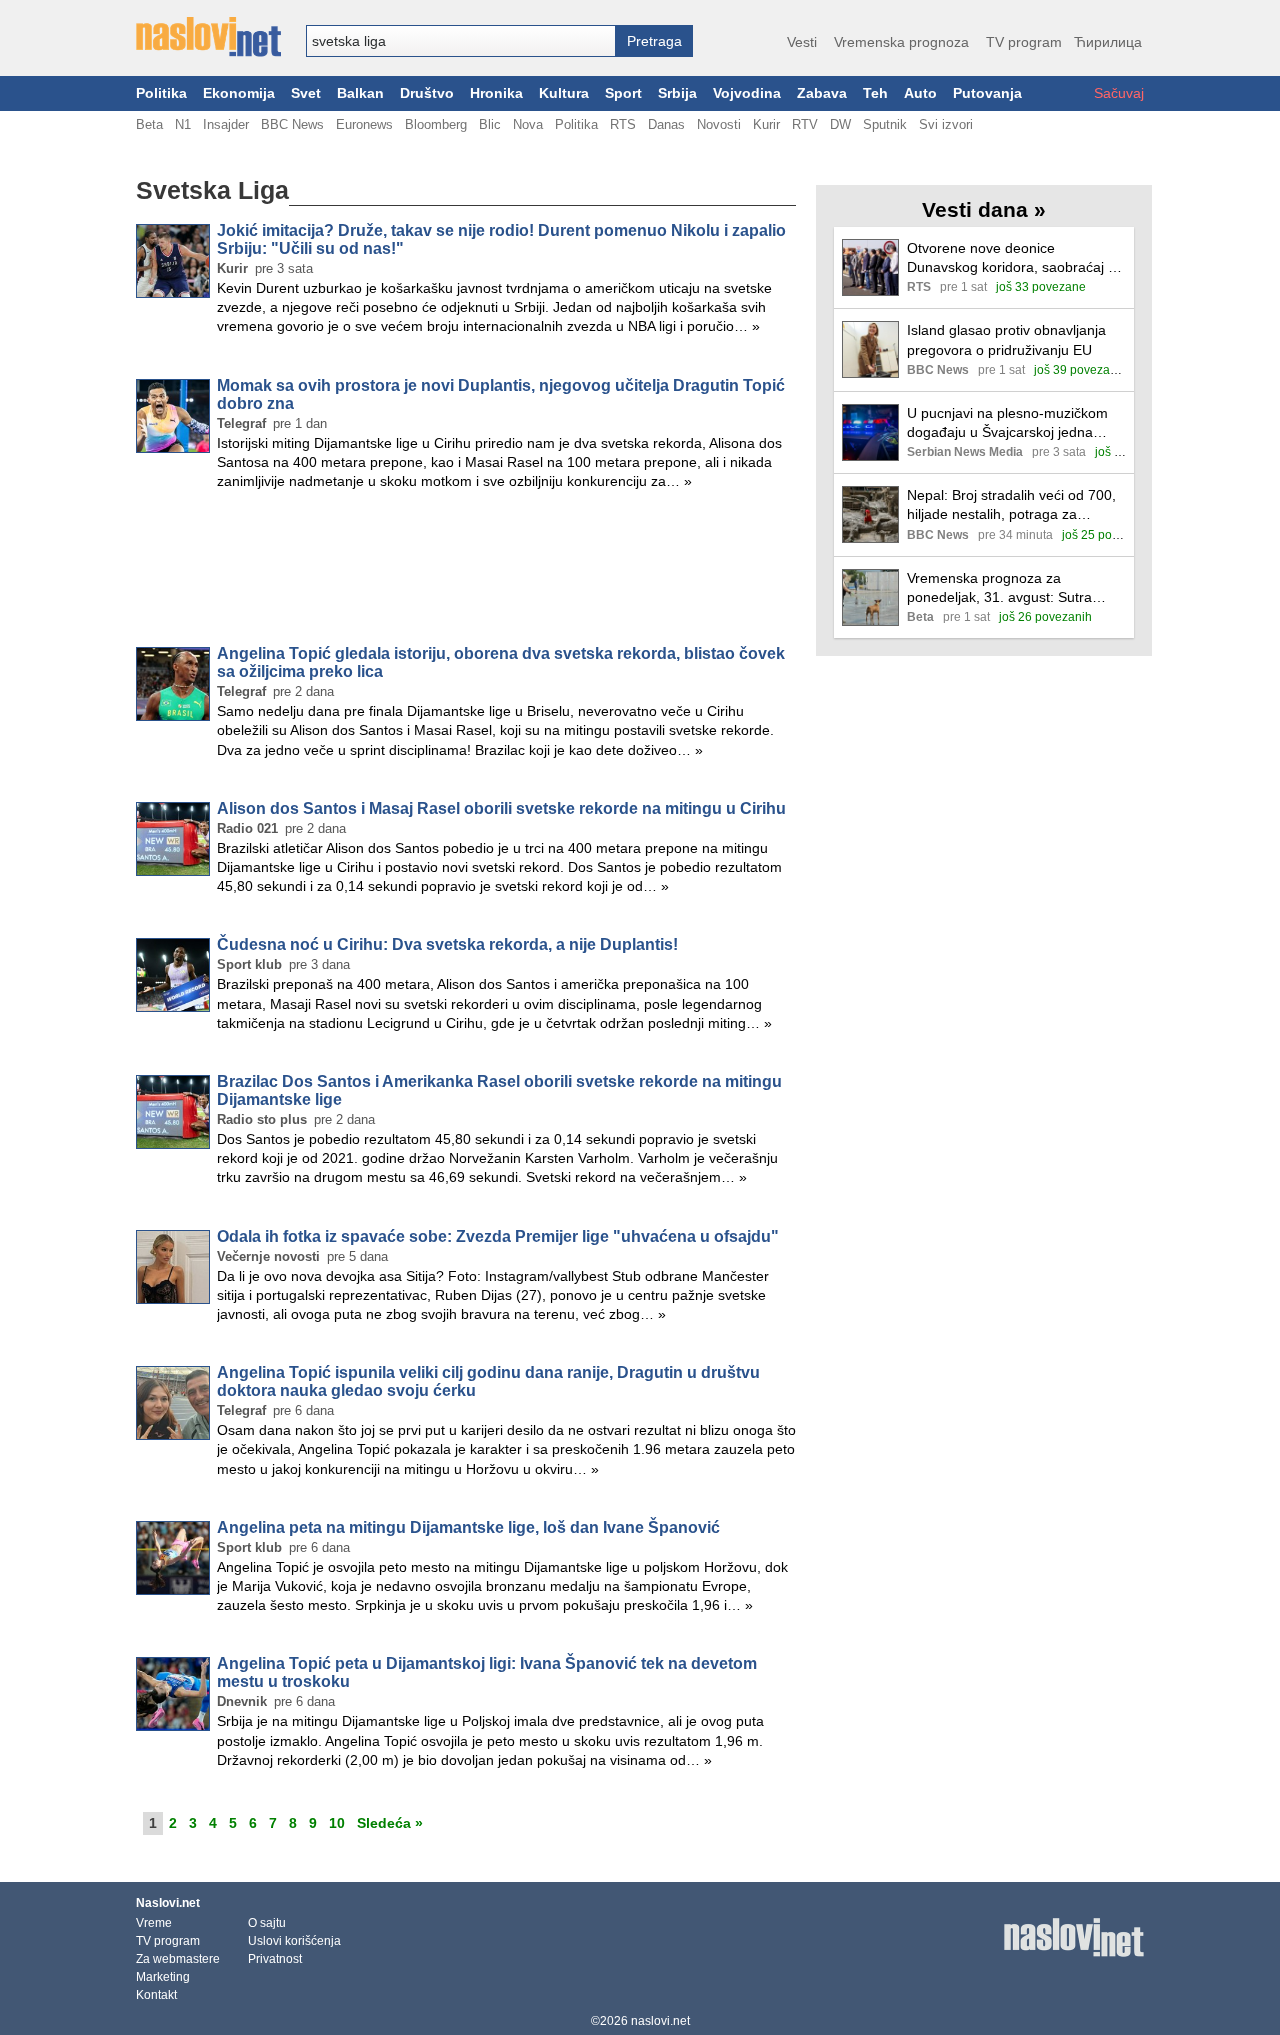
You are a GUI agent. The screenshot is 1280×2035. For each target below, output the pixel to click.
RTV (805, 124)
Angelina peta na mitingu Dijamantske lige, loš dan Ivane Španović (468, 1527)
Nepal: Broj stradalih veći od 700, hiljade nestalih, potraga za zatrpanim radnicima (1011, 505)
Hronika (496, 93)
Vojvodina (747, 93)
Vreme (154, 1923)
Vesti (802, 42)
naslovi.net (660, 2021)
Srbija (677, 93)
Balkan (360, 93)
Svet (306, 93)
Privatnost (275, 1959)
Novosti (719, 124)
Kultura (564, 93)
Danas (666, 124)
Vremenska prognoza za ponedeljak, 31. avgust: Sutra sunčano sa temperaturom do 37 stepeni (1010, 588)
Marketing (163, 1977)
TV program (1024, 42)
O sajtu (267, 1923)
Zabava (822, 93)
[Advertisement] (466, 572)
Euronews (364, 124)
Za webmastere (178, 1959)
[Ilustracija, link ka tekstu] (870, 269)
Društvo (427, 93)
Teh (875, 93)
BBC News (292, 124)
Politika (161, 93)
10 (337, 1823)
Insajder (226, 124)
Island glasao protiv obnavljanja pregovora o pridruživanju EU (1006, 339)
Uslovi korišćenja (294, 1941)
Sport (623, 93)
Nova (528, 124)
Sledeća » (390, 1823)
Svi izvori (946, 124)
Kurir (766, 124)
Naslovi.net (168, 1903)
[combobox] (461, 41)
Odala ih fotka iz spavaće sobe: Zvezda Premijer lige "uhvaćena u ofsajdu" (498, 1236)
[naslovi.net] (208, 37)
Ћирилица (1108, 42)
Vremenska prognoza (901, 42)
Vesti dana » (984, 209)
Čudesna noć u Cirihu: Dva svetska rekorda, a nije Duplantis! (447, 944)
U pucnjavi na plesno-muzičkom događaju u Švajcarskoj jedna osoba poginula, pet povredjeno (1007, 423)
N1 (183, 124)
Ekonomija (239, 93)
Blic (490, 124)
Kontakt (156, 1995)
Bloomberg (436, 124)
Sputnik (885, 124)
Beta (149, 124)
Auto (920, 93)
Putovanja (987, 93)
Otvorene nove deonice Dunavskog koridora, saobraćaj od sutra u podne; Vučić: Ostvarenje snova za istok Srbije (1015, 258)
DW (840, 124)
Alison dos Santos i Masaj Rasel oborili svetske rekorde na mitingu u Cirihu (501, 808)
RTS (623, 124)
